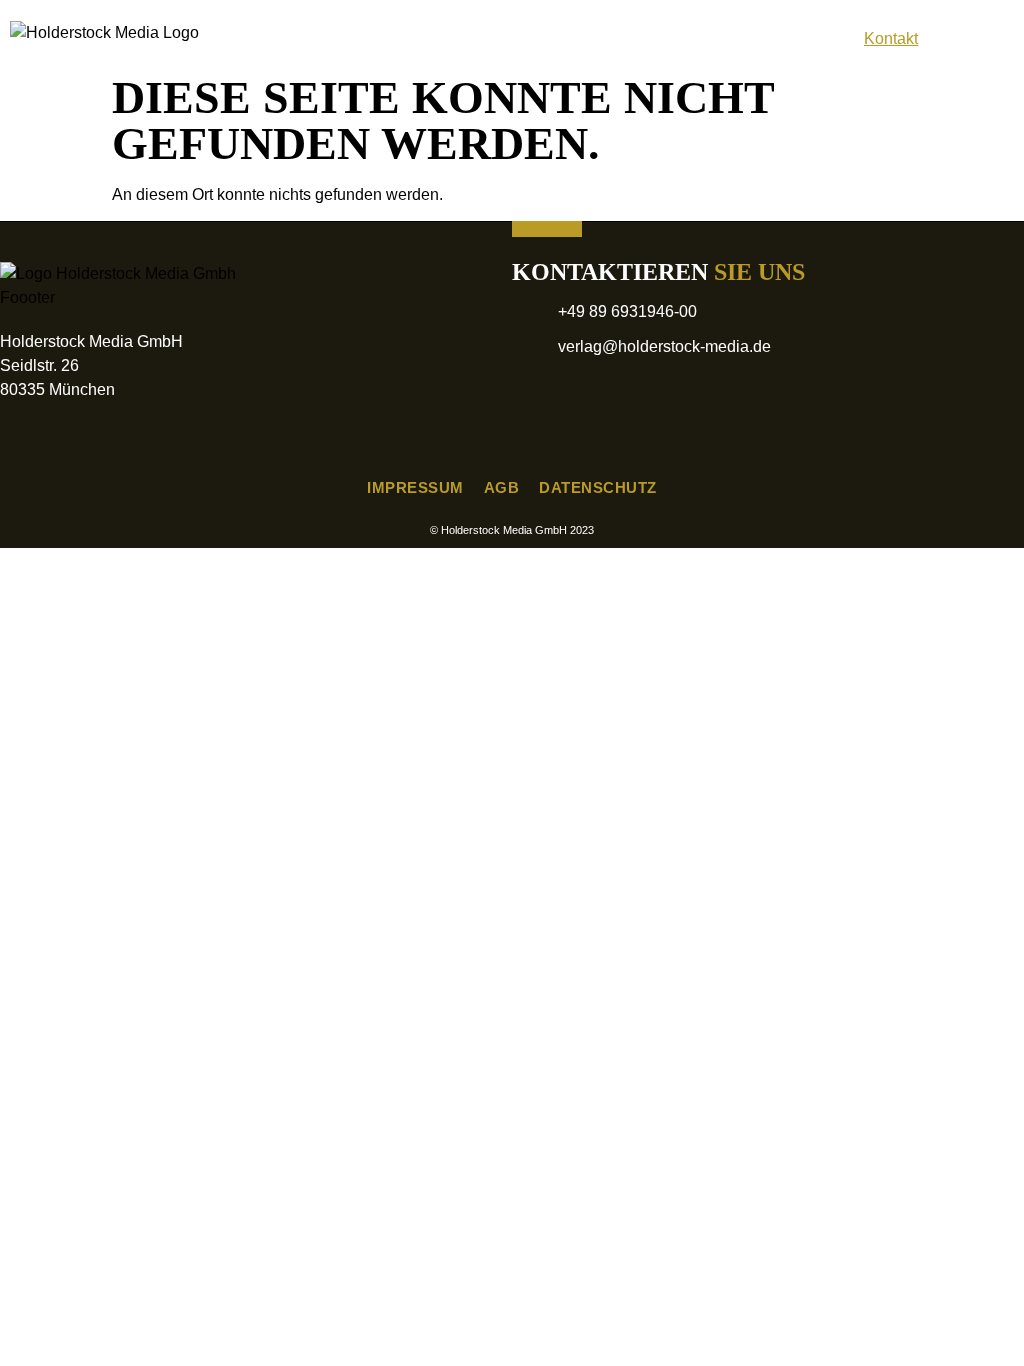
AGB (502, 487)
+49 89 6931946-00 (627, 311)
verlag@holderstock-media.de (664, 346)
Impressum (415, 487)
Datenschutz (598, 487)
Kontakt (891, 38)
